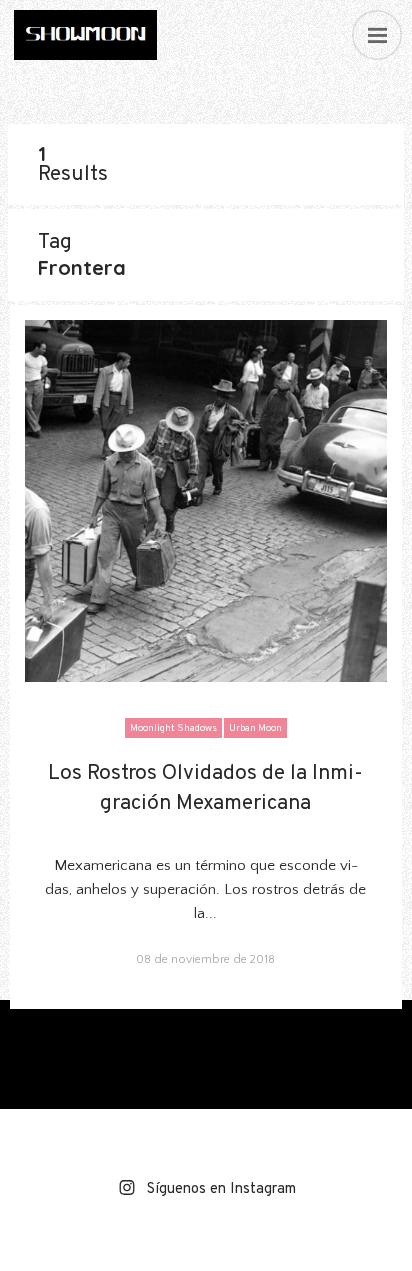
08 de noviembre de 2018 (205, 959)
